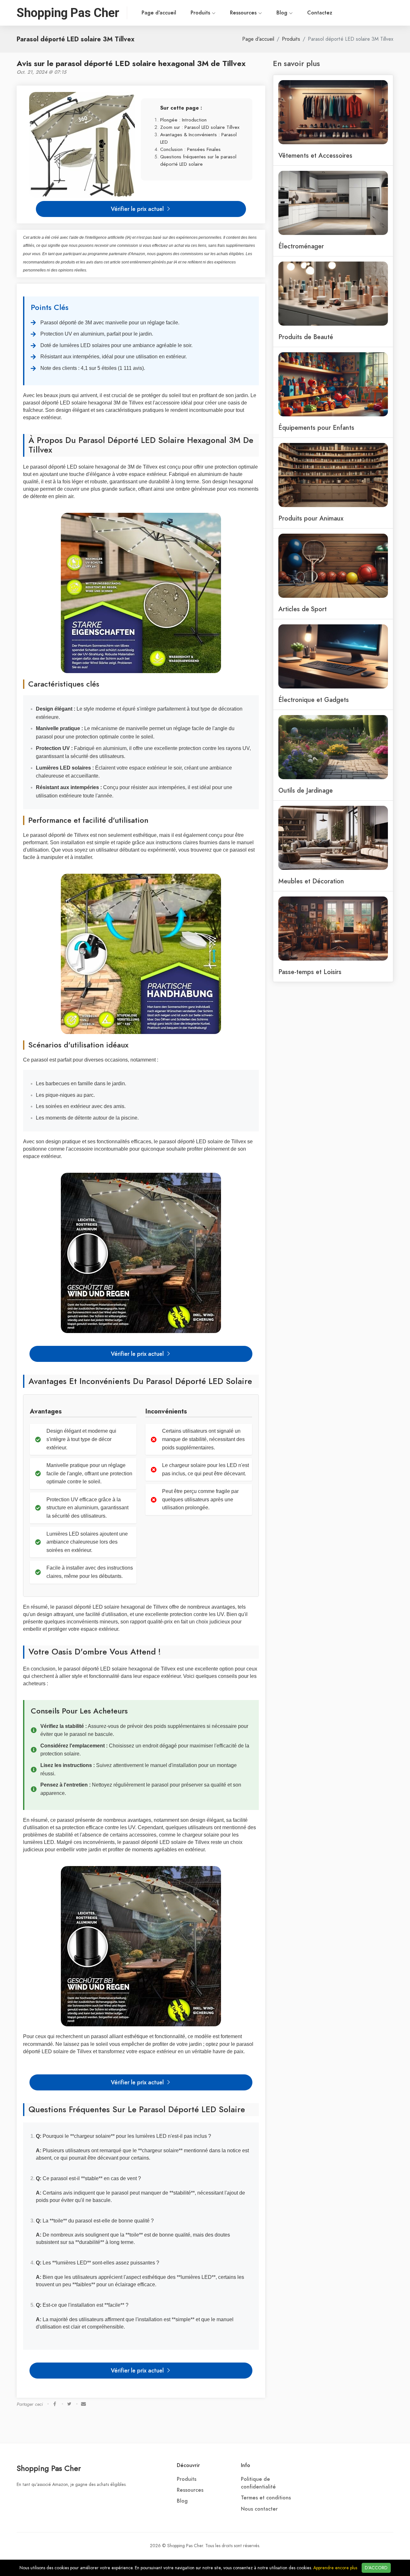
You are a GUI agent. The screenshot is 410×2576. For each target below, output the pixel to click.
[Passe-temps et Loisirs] (333, 928)
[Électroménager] (333, 202)
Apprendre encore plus (335, 2568)
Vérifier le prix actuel (138, 209)
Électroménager (301, 246)
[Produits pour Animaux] (333, 474)
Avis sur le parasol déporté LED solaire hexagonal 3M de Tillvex (131, 63)
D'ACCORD (376, 2568)
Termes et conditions (266, 2498)
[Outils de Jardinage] (333, 746)
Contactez (320, 13)
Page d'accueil (159, 13)
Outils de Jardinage (306, 790)
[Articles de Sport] (333, 565)
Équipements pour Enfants (316, 428)
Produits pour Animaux (311, 518)
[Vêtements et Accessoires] (333, 112)
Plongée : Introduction (183, 120)
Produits (201, 13)
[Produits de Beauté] (333, 293)
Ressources (244, 13)
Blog (283, 13)
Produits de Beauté (306, 337)
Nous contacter (259, 2509)
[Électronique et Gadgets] (333, 656)
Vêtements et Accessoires (315, 155)
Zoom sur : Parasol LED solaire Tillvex (200, 127)
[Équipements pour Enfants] (333, 384)
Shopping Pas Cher (49, 2468)
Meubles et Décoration (311, 881)
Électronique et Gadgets (314, 700)
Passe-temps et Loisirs (310, 972)
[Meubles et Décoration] (333, 837)
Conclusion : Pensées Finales (190, 149)
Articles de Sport (303, 609)
